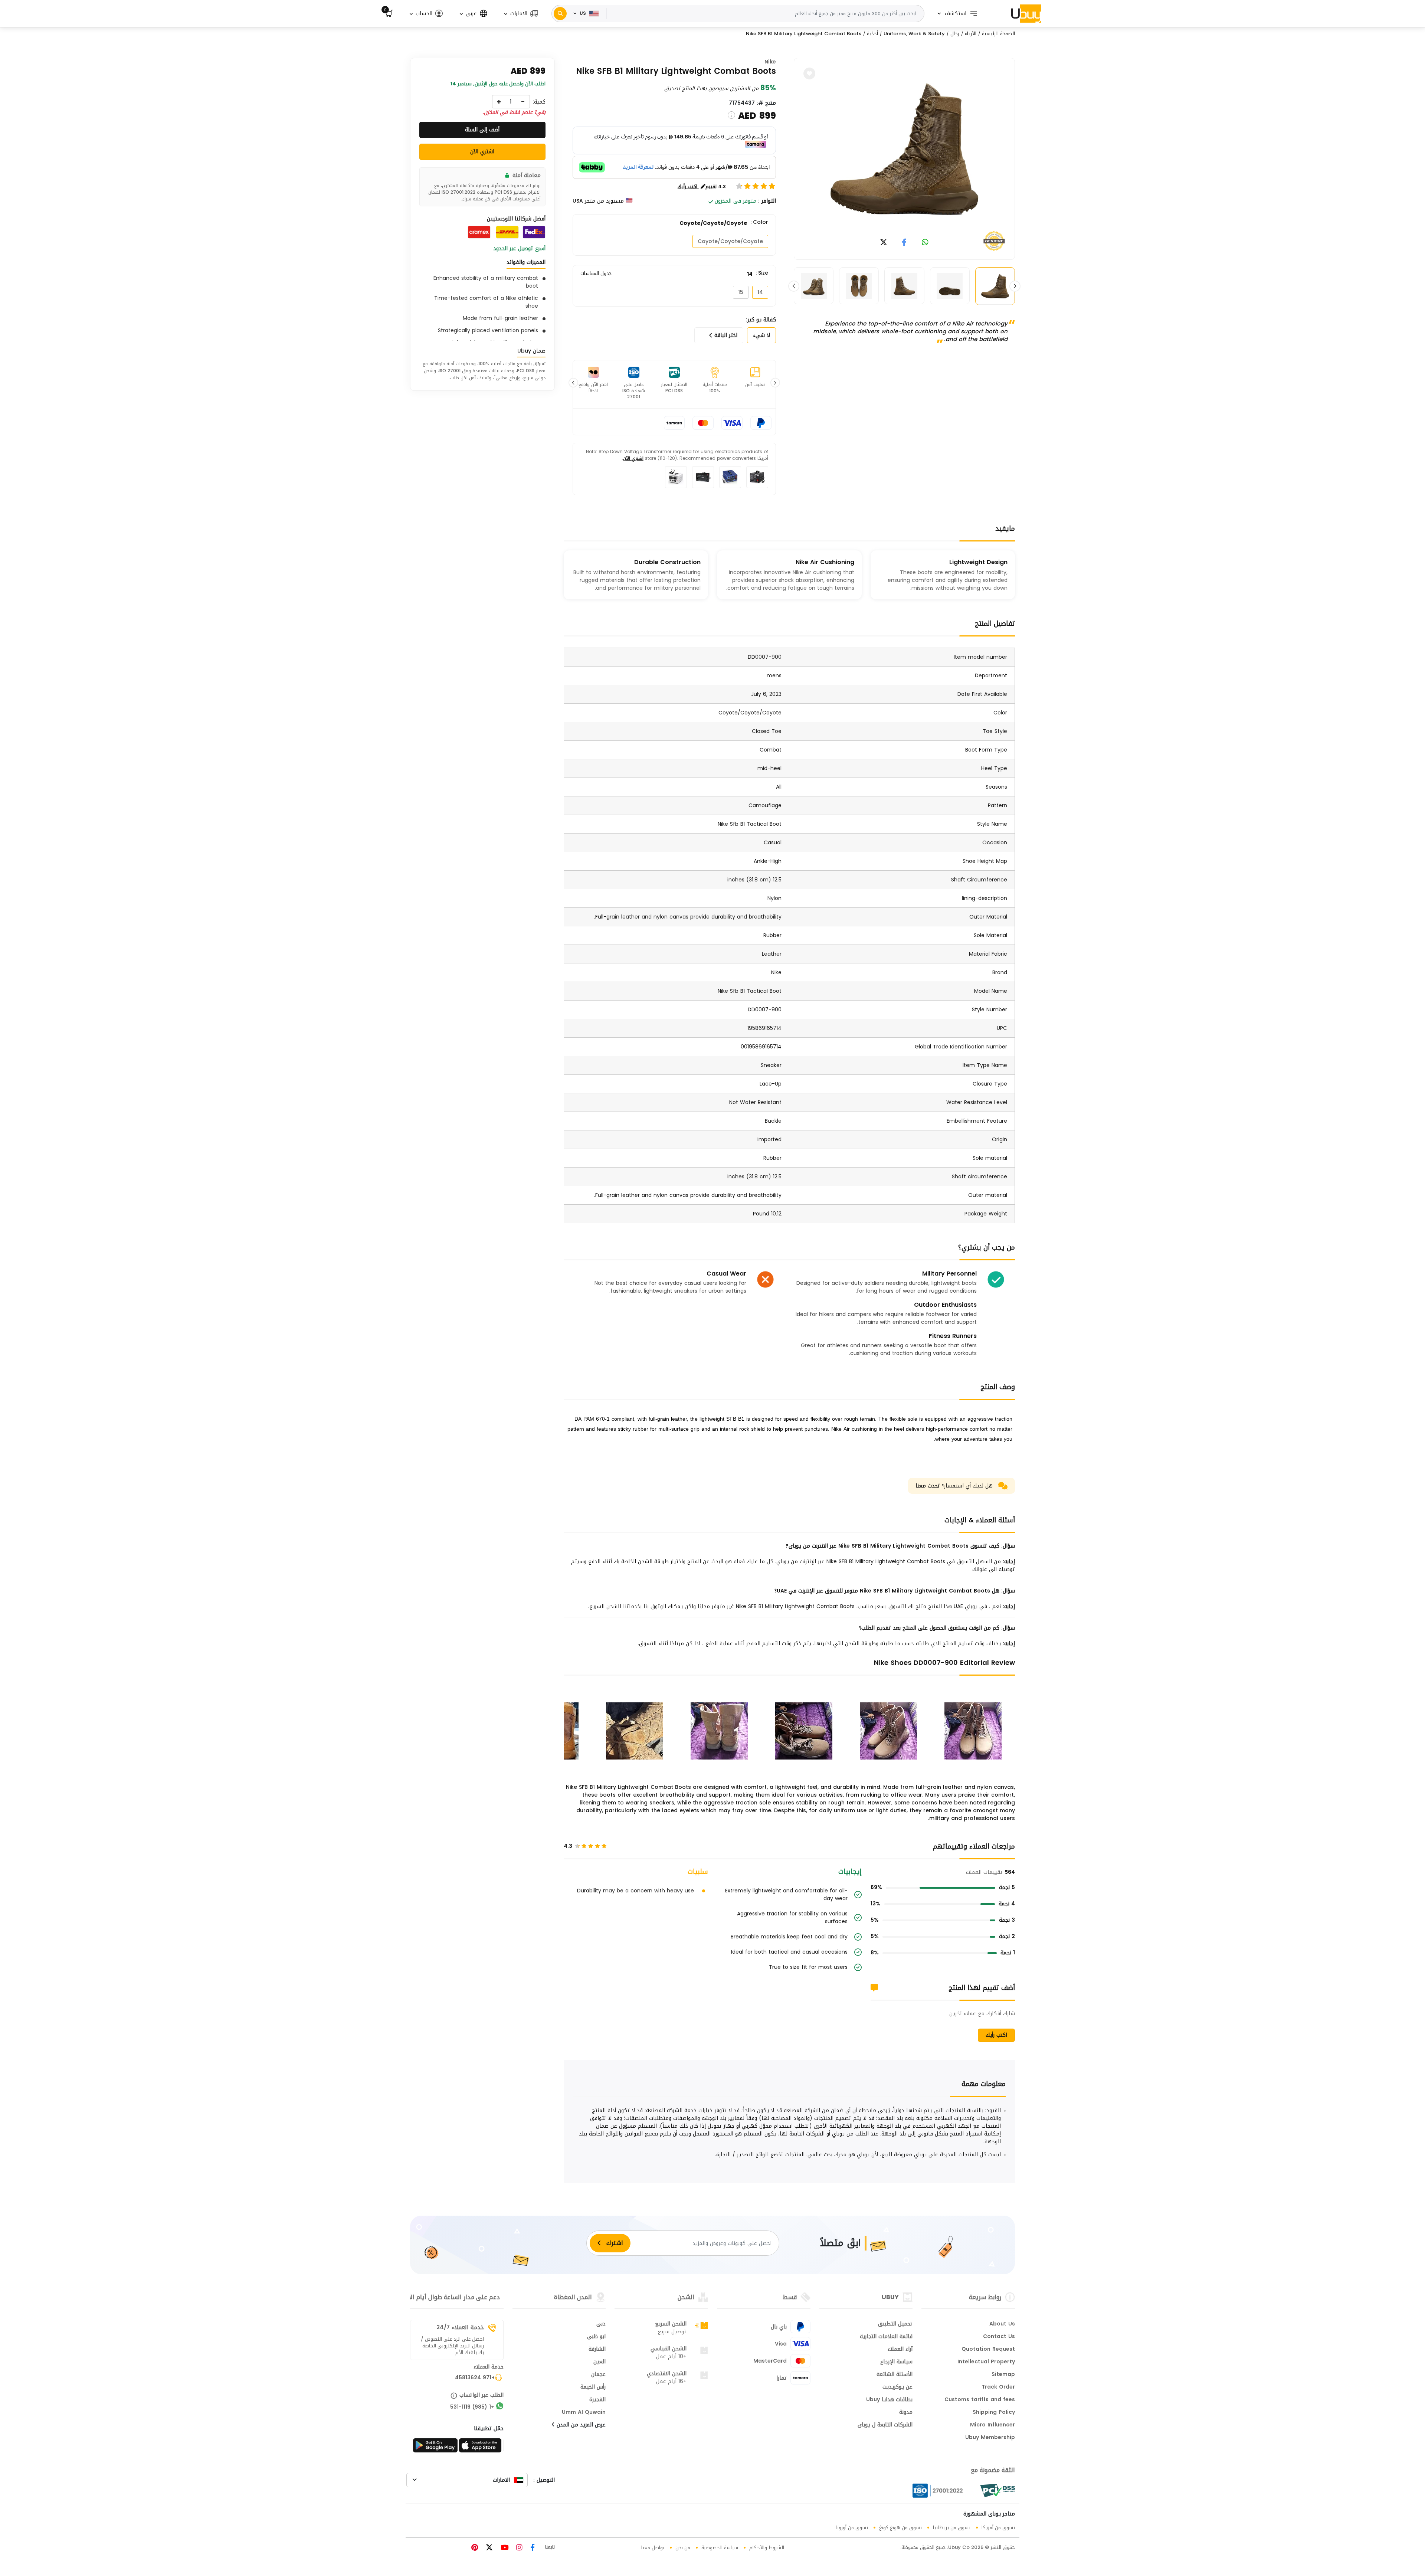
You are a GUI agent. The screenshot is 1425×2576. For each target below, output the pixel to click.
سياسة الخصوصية (720, 2548)
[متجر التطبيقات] (481, 2448)
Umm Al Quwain (584, 2413)
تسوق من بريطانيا (952, 2528)
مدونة (906, 2413)
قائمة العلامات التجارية (886, 2337)
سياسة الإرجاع (896, 2362)
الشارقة (597, 2350)
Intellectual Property (986, 2362)
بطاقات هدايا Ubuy (889, 2400)
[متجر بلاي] (435, 2448)
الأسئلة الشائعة (895, 2375)
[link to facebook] (904, 243)
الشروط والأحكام (767, 2548)
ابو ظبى (596, 2337)
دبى (601, 2324)
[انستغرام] (518, 2548)
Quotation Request (988, 2350)
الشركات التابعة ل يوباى (885, 2425)
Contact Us (999, 2337)
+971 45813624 (475, 2378)
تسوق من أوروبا (852, 2528)
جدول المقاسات (596, 274)
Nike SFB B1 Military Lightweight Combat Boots (804, 34)
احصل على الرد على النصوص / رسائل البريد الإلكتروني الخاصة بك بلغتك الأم (452, 2346)
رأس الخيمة (593, 2387)
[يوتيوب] (504, 2548)
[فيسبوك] (532, 2548)
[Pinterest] (475, 2548)
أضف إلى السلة (482, 130)
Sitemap (1003, 2375)
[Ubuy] (1026, 13)
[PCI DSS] (997, 2491)
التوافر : (767, 201)
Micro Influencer (992, 2425)
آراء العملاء (900, 2350)
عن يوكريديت (897, 2387)
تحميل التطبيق (895, 2324)
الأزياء (971, 34)
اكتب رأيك (996, 2035)
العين (600, 2362)
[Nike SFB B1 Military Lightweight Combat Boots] (904, 149)
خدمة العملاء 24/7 (460, 2327)
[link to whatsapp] (925, 243)
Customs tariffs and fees (980, 2400)
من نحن (683, 2548)
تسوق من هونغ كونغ (900, 2528)
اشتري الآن (633, 458)
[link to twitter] (884, 243)
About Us (1002, 2324)
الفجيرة (597, 2400)
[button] (521, 14)
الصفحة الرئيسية (998, 34)
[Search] (560, 14)
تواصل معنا (653, 2548)
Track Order (998, 2387)
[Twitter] (488, 2548)
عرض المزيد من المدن (580, 2425)
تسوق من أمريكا (998, 2528)
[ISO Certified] (942, 2491)
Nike (770, 62)
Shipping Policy (994, 2413)
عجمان (598, 2375)
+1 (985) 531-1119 (472, 2408)
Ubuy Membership (990, 2438)
